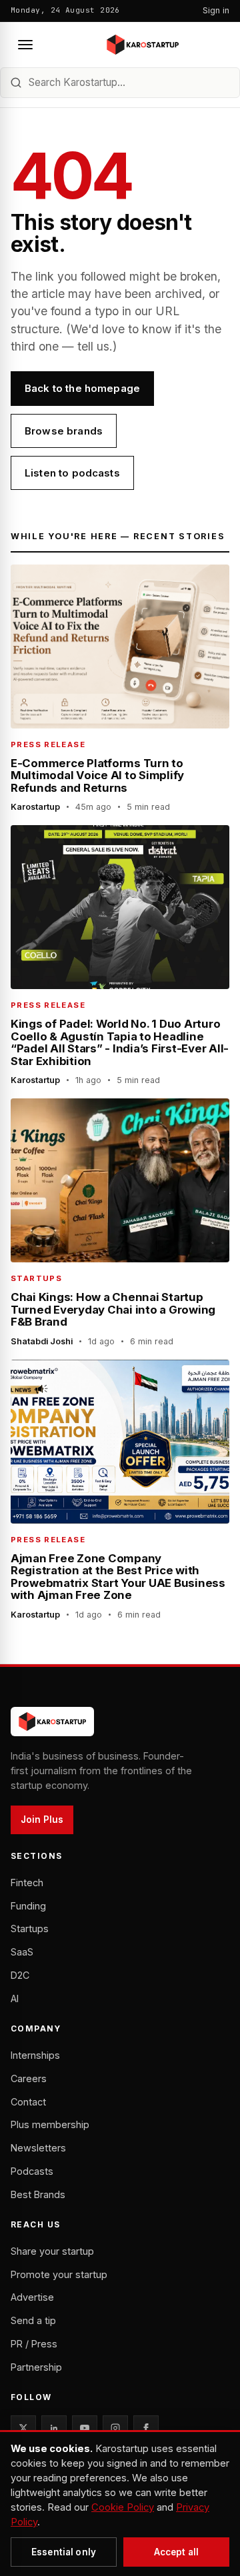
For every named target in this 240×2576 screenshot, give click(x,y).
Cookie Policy (123, 2507)
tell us (93, 346)
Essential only (64, 2552)
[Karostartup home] (143, 45)
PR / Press (34, 2344)
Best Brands (38, 2194)
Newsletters (38, 2148)
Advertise (32, 2297)
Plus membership (50, 2124)
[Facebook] (146, 2428)
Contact (28, 2102)
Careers (29, 2078)
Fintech (27, 1883)
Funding (28, 1906)
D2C (20, 1975)
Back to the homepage (82, 388)
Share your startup (52, 2251)
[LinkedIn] (54, 2428)
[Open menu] (25, 45)
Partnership (36, 2367)
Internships (35, 2055)
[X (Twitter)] (23, 2428)
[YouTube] (85, 2428)
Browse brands (64, 431)
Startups (30, 1929)
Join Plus (42, 1820)
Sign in (216, 10)
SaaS (22, 1952)
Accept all (176, 2552)
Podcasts (32, 2171)
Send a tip (33, 2320)
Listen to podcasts (72, 473)
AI (15, 1998)
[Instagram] (115, 2428)
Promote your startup (59, 2274)
